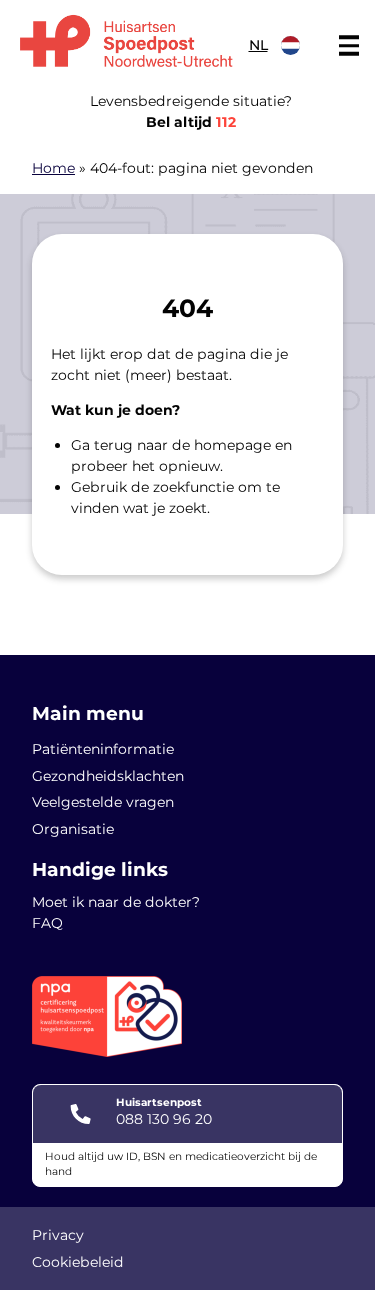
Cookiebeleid (78, 1262)
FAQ (47, 923)
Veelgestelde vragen (103, 802)
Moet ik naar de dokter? (116, 902)
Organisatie (73, 829)
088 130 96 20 (164, 1119)
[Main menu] (349, 46)
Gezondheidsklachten (108, 776)
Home (53, 168)
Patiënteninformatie (103, 749)
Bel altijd (191, 122)
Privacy (58, 1235)
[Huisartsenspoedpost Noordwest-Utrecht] (126, 40)
